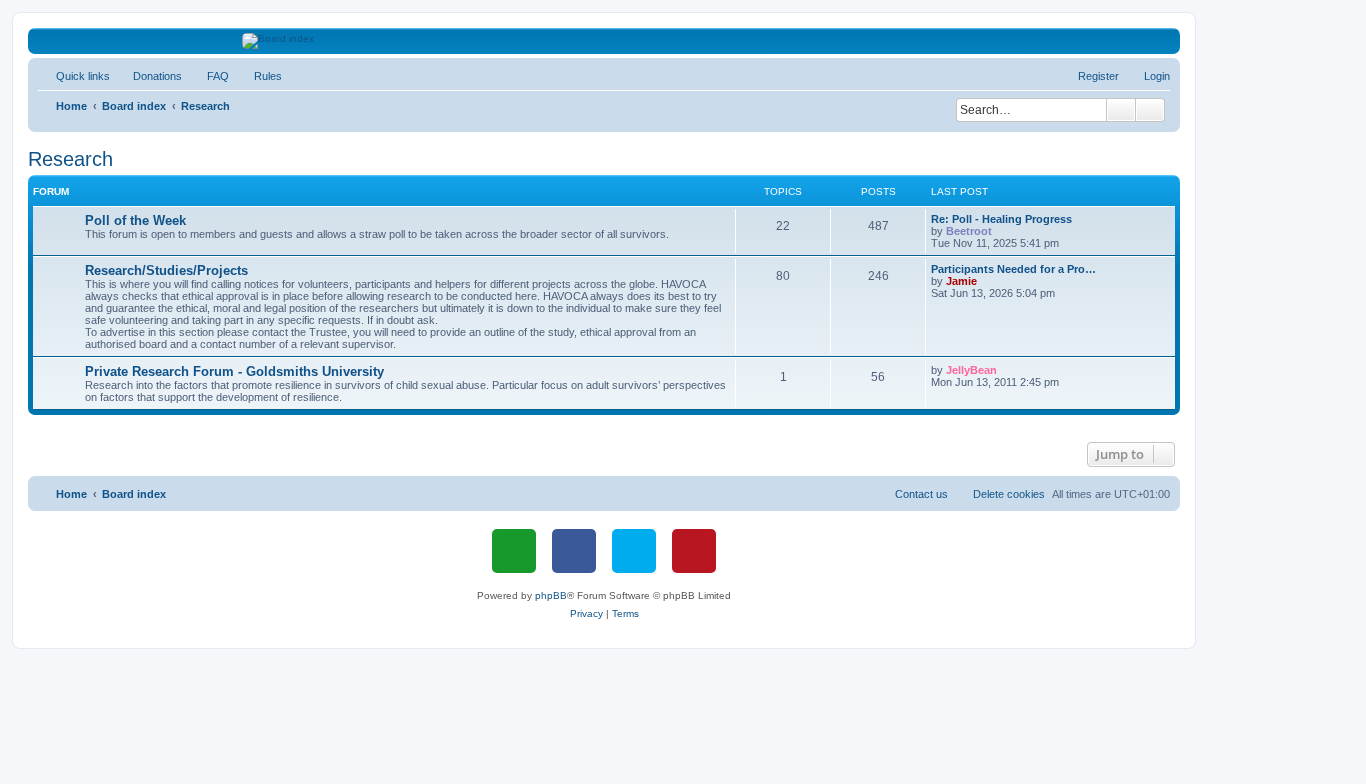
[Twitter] (634, 551)
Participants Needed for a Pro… (1013, 269)
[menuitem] (148, 76)
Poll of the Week (135, 220)
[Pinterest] (694, 551)
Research (70, 159)
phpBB (551, 595)
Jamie (961, 281)
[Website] (514, 551)
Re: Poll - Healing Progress (1001, 219)
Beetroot (969, 231)
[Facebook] (574, 551)
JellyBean (971, 370)
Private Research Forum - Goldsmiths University (234, 371)
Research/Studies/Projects (166, 270)
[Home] (604, 41)
